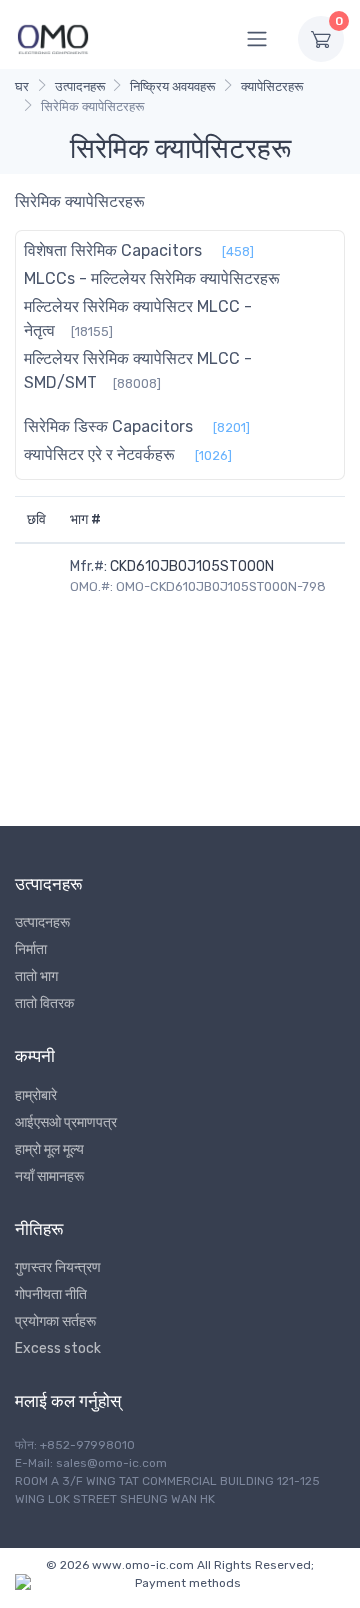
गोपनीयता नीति (51, 1294)
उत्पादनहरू (80, 86)
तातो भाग (36, 976)
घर (22, 86)
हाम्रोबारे (36, 1095)
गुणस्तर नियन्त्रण (58, 1267)
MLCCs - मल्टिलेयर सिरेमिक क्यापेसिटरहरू (152, 278)
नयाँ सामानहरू (49, 1176)
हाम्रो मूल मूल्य (49, 1149)
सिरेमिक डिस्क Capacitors (108, 426)
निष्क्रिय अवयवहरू (172, 86)
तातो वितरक (44, 1003)
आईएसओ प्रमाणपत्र (66, 1122)
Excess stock (58, 1348)
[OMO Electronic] (53, 38)
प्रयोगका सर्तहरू (55, 1321)
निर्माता (31, 949)
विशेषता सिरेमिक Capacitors (113, 250)
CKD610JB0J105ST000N (192, 566)
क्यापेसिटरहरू (272, 86)
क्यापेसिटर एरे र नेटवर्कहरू (99, 454)
